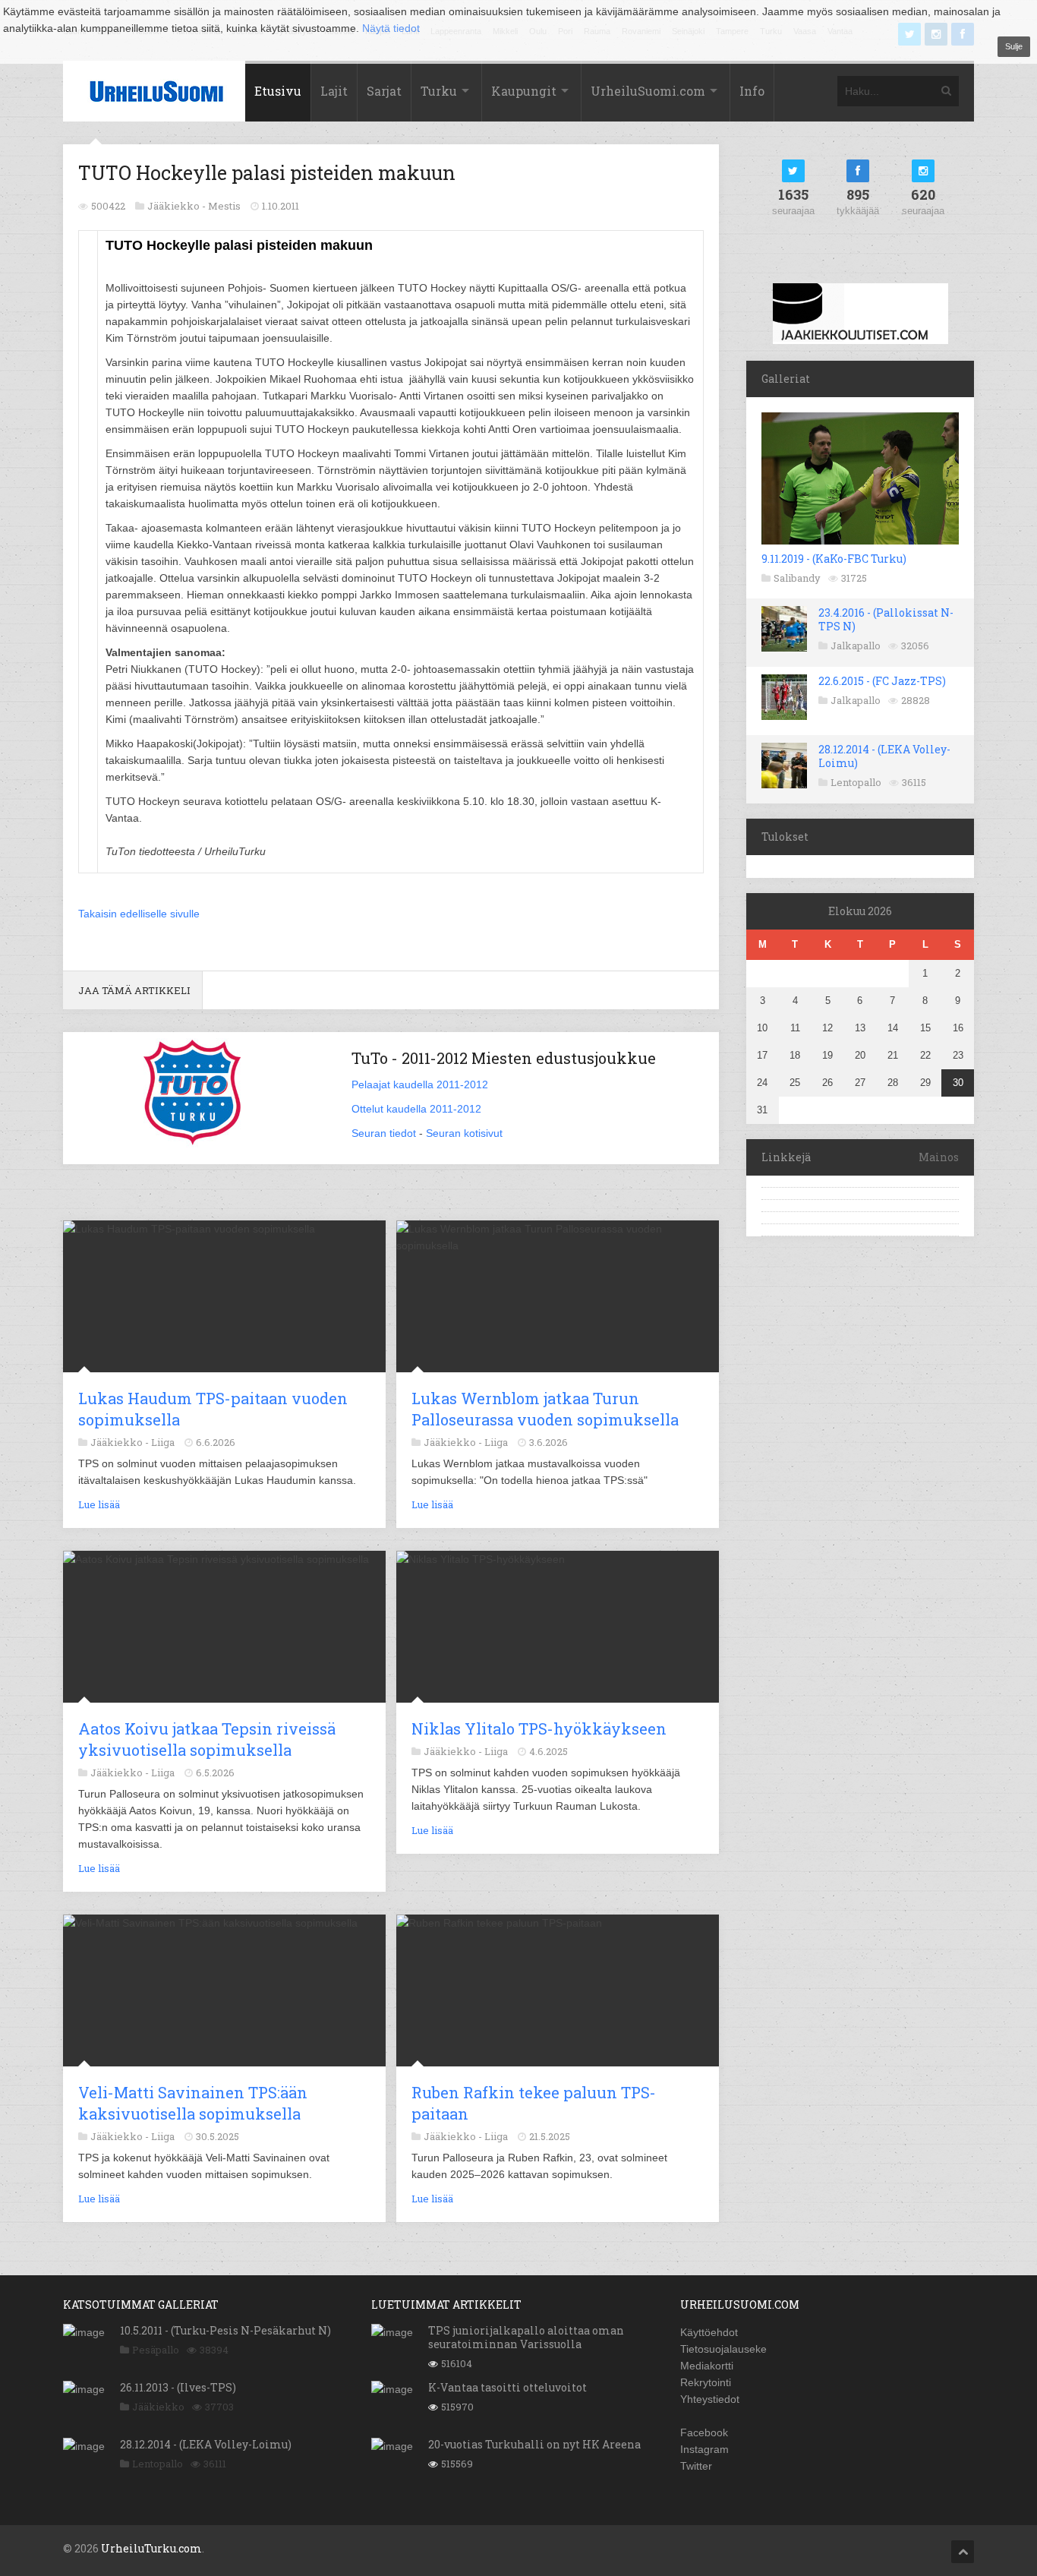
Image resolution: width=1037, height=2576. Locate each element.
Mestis (224, 206)
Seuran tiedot (384, 1133)
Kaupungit (524, 91)
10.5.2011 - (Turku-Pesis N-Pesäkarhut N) (225, 2330)
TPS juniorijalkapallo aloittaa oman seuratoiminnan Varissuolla (526, 2337)
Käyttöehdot (709, 2332)
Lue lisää (99, 1504)
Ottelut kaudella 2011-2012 (416, 1109)
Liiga (163, 1442)
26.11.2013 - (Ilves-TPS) (178, 2387)
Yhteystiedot (710, 2399)
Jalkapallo (856, 646)
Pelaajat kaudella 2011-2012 (420, 1084)
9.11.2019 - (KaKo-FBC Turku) (834, 559)
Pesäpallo (156, 2350)
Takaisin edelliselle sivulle (139, 914)
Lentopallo (856, 782)
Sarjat (384, 91)
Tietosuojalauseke (723, 2349)
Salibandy (797, 578)
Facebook (704, 2432)
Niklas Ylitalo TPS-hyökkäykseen (539, 1728)
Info (752, 91)
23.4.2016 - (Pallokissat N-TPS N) (886, 619)
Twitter (696, 2466)
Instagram (704, 2449)
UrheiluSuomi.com (648, 91)
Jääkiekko (158, 2407)
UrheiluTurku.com (151, 2548)
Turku (439, 91)
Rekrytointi (706, 2382)
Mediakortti (707, 2366)
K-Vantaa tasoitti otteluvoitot (507, 2387)
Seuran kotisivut (464, 1133)
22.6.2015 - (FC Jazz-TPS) (882, 681)
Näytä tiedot (391, 28)
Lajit (334, 91)
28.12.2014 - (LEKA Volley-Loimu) (884, 756)
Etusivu (278, 91)
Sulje (1014, 46)
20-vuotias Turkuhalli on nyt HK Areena (534, 2444)
